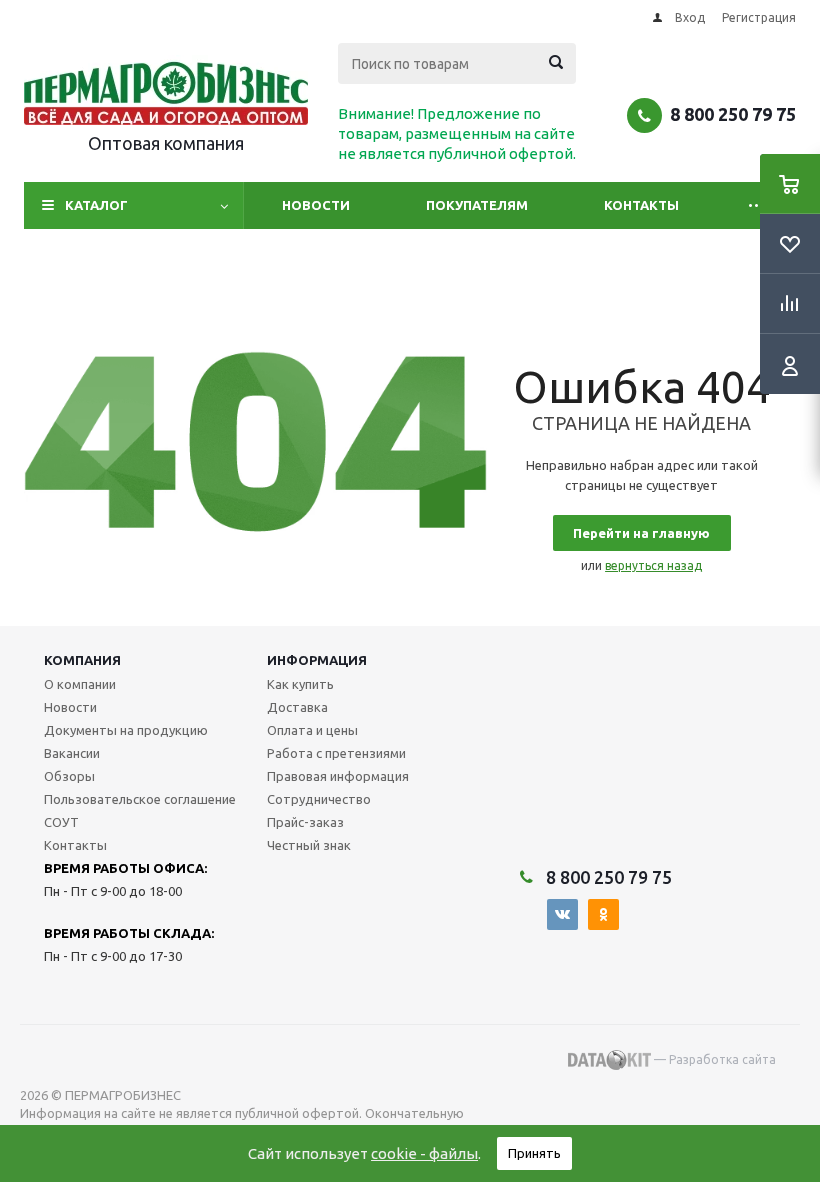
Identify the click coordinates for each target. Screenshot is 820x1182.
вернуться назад (653, 565)
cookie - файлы (424, 1153)
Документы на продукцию (126, 730)
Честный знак (309, 845)
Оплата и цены (312, 730)
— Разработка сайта (713, 1059)
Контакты (641, 205)
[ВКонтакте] (562, 914)
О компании (80, 684)
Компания (82, 660)
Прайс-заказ (305, 822)
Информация (317, 660)
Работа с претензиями (336, 753)
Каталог (96, 205)
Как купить (300, 684)
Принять (534, 1153)
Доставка (297, 707)
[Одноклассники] (603, 914)
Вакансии (72, 753)
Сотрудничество (319, 799)
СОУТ (61, 822)
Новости (316, 205)
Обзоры (69, 776)
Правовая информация (338, 776)
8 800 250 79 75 (733, 114)
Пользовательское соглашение (140, 799)
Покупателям (477, 205)
